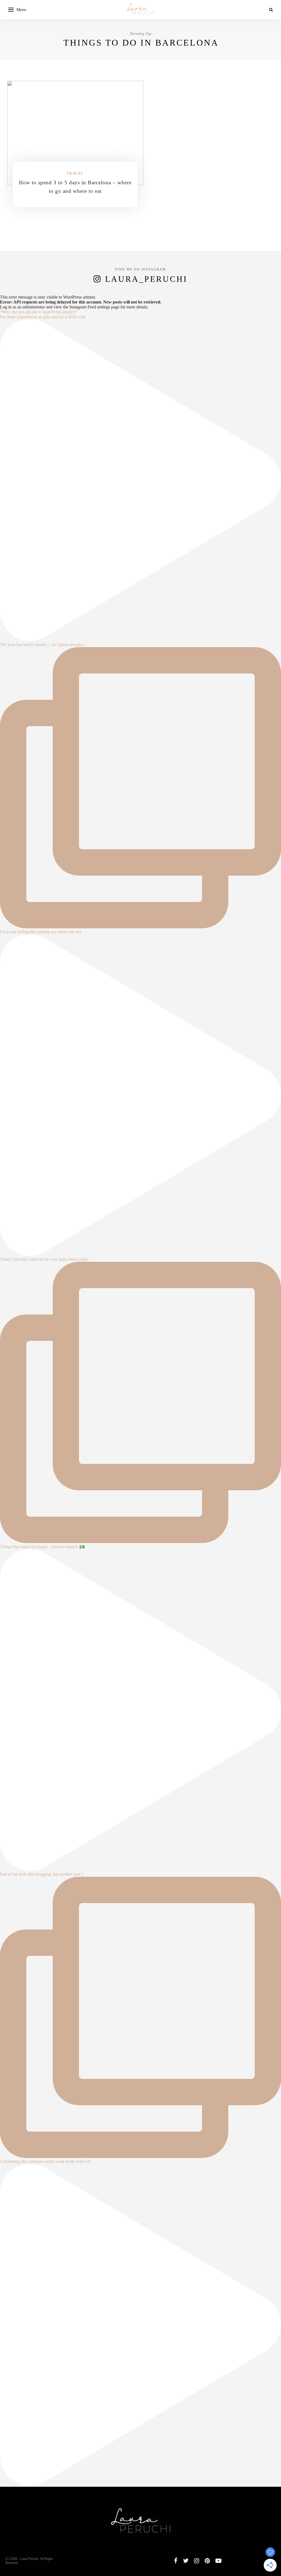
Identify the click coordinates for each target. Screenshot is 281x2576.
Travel (75, 173)
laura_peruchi (146, 279)
